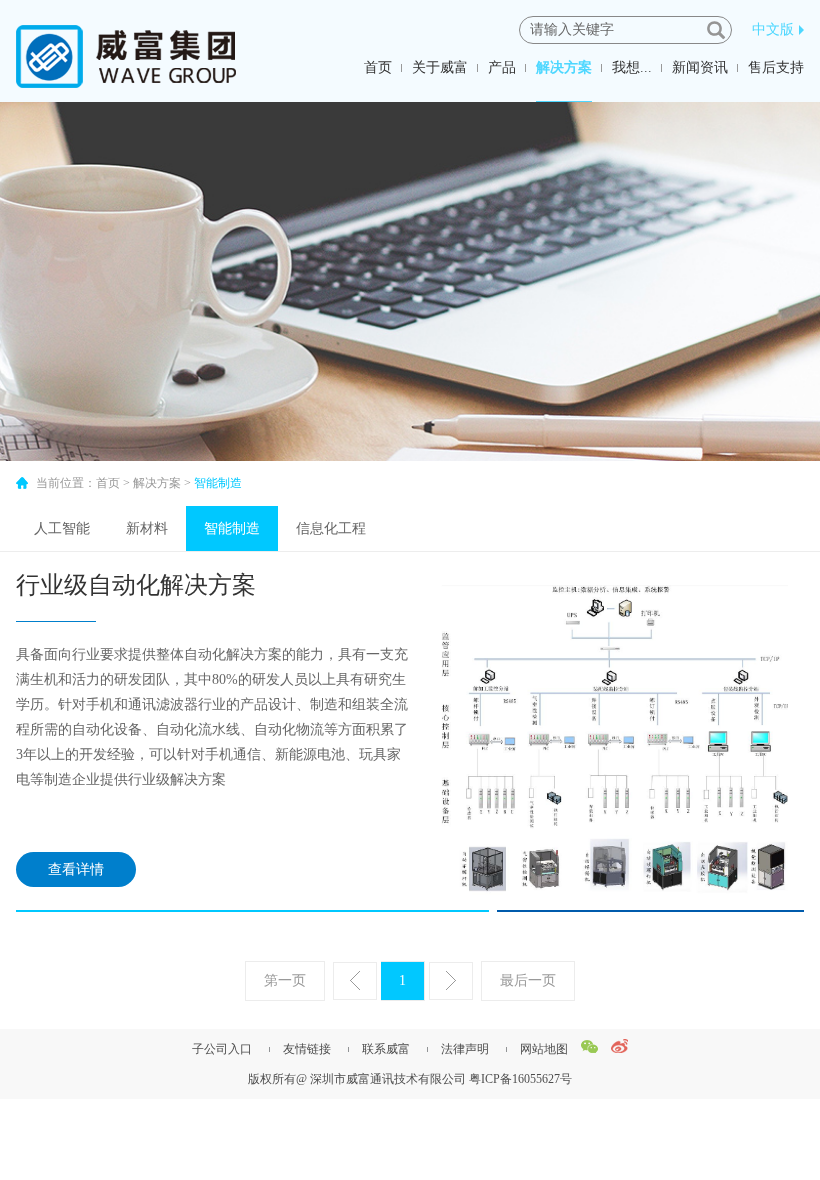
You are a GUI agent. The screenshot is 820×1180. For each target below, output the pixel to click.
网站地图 (544, 1049)
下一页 (451, 981)
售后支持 (776, 67)
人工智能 (62, 528)
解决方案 (564, 67)
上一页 (355, 981)
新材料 (147, 528)
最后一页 (528, 980)
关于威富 (440, 67)
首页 (378, 67)
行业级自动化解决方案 (136, 585)
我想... (632, 67)
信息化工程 (331, 528)
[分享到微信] (589, 1046)
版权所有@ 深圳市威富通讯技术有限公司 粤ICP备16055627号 (410, 1079)
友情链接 (307, 1049)
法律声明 (465, 1049)
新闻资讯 (700, 67)
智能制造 (232, 528)
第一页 (285, 980)
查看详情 (76, 869)
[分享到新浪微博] (619, 1046)
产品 (502, 67)
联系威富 (386, 1049)
